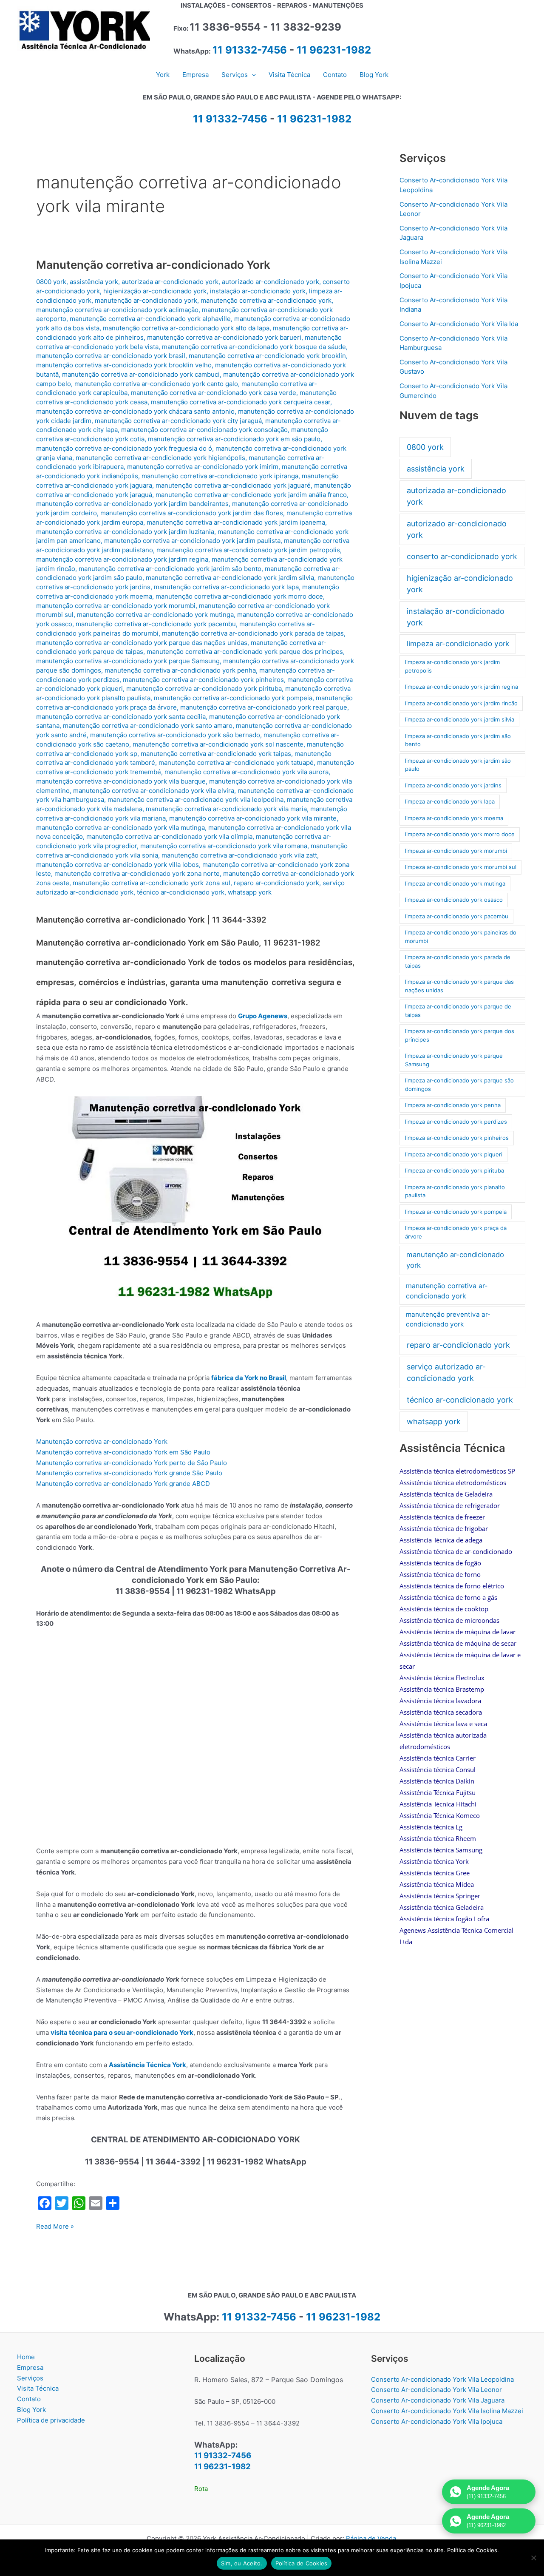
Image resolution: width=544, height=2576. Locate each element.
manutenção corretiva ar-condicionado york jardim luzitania (125, 532)
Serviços (30, 2378)
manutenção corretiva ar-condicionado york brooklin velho (124, 365)
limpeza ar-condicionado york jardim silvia (460, 719)
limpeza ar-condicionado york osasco (454, 900)
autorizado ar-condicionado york (271, 282)
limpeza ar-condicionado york (458, 643)
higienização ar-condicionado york (155, 291)
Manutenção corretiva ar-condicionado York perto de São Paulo (132, 1463)
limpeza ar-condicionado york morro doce (460, 834)
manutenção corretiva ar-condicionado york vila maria (226, 809)
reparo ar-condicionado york (276, 883)
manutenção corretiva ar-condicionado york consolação (204, 430)
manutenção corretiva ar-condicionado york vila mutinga (120, 828)
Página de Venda (371, 2538)
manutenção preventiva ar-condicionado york (448, 1319)
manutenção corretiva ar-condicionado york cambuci (141, 374)
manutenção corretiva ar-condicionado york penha (180, 670)
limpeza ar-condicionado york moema (454, 818)
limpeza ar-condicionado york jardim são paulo (458, 765)
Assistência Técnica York (147, 2065)
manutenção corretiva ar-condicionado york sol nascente (218, 744)
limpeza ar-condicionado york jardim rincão (461, 703)
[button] (252, 75)
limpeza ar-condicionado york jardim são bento (458, 740)
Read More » (55, 2227)
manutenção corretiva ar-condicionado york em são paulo (234, 439)
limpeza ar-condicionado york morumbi (456, 851)
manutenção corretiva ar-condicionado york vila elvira (154, 791)
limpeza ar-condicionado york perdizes (456, 1122)
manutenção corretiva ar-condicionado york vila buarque (121, 781)
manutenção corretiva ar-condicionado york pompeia (233, 698)
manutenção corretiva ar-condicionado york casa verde (214, 393)
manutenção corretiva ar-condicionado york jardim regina (122, 559)
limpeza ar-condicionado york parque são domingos (459, 1085)
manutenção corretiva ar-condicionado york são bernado (175, 735)
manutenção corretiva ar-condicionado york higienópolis (160, 458)
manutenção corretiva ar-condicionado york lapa (226, 587)
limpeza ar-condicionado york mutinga (455, 883)
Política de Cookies (302, 2563)
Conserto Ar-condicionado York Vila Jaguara (438, 2400)
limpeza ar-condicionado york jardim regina (462, 687)
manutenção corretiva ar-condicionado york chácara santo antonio (135, 411)
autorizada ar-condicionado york (170, 282)
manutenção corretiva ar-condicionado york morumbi (116, 606)
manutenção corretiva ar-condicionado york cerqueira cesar (241, 402)
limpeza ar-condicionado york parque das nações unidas (459, 986)
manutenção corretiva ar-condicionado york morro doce (239, 596)
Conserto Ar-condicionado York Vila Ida (459, 324)
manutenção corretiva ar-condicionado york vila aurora (246, 772)
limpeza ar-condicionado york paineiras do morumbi (461, 937)
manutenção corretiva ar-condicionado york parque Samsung (128, 661)
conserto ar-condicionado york (462, 556)
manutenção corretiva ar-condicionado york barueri (224, 337)
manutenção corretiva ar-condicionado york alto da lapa (186, 328)
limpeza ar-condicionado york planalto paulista (455, 1191)
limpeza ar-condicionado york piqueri (454, 1154)
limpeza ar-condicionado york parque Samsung (454, 1060)
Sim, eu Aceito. (242, 2563)
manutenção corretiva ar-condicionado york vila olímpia (169, 836)
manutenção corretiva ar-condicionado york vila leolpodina (195, 799)
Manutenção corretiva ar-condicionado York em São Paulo (123, 1452)
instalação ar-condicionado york (258, 291)
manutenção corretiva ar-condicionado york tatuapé (236, 763)
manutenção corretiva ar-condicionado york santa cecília (121, 717)
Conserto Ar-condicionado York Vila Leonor (436, 2390)
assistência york (94, 282)
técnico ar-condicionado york (181, 892)
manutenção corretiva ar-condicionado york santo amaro (148, 726)
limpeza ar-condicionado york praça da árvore (456, 1232)
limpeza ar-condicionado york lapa (450, 801)
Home (26, 2357)
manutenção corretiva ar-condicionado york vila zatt (239, 855)
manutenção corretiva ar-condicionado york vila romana (224, 846)
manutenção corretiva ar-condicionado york (266, 300)
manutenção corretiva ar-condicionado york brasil (111, 356)
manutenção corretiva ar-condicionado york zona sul (152, 883)
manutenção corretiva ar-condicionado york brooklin (267, 356)
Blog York (31, 2410)
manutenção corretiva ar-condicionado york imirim (203, 467)
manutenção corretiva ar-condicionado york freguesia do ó (124, 448)
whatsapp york (250, 892)
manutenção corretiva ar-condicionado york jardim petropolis (248, 550)
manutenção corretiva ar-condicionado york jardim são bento (170, 569)
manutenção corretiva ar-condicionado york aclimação (117, 310)
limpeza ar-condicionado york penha (453, 1105)
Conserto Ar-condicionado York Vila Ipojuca (437, 2421)
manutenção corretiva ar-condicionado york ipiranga (220, 476)
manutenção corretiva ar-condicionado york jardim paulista (192, 541)
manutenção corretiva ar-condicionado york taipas (216, 754)
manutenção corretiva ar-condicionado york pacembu (156, 624)
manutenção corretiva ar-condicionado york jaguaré (233, 485)
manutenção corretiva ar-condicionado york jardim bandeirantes (132, 504)
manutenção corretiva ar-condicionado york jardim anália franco (251, 495)
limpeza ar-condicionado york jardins (453, 785)
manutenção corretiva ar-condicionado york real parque (264, 707)
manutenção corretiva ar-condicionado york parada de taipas (253, 633)
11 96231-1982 (334, 50)
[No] (533, 2558)
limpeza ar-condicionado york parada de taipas (458, 961)
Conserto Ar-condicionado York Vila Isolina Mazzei (447, 2411)
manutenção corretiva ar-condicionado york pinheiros (203, 680)
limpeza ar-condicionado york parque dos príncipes (460, 1035)
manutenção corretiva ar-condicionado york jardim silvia (230, 578)
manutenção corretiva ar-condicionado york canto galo (156, 384)
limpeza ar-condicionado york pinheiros (457, 1138)
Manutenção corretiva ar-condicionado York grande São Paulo (129, 1473)
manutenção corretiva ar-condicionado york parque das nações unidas (142, 643)
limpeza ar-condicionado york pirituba (455, 1170)
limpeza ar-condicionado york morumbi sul (461, 867)
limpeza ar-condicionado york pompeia (456, 1212)
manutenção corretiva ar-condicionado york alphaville (150, 319)
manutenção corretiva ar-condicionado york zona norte (137, 873)
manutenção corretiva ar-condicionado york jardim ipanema (236, 522)
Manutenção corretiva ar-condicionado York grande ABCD (123, 1484)
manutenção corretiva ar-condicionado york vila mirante (253, 818)
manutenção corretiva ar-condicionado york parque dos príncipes (245, 652)
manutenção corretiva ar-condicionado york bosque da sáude (254, 347)
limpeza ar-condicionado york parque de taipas (458, 1011)
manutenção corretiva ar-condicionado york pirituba (204, 689)
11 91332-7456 (250, 50)
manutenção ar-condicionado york (146, 300)
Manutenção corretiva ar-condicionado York (153, 265)
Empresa (30, 2367)
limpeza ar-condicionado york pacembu (457, 916)
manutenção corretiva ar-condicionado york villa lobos (118, 865)
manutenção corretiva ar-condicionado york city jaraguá (178, 421)
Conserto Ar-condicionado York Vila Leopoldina (442, 2379)
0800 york (51, 282)
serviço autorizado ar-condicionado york (446, 1372)
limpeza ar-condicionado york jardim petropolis (452, 666)
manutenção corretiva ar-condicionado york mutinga (155, 615)
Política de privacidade (51, 2420)
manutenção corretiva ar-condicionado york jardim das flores (192, 513)
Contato (29, 2399)
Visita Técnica (38, 2388)
